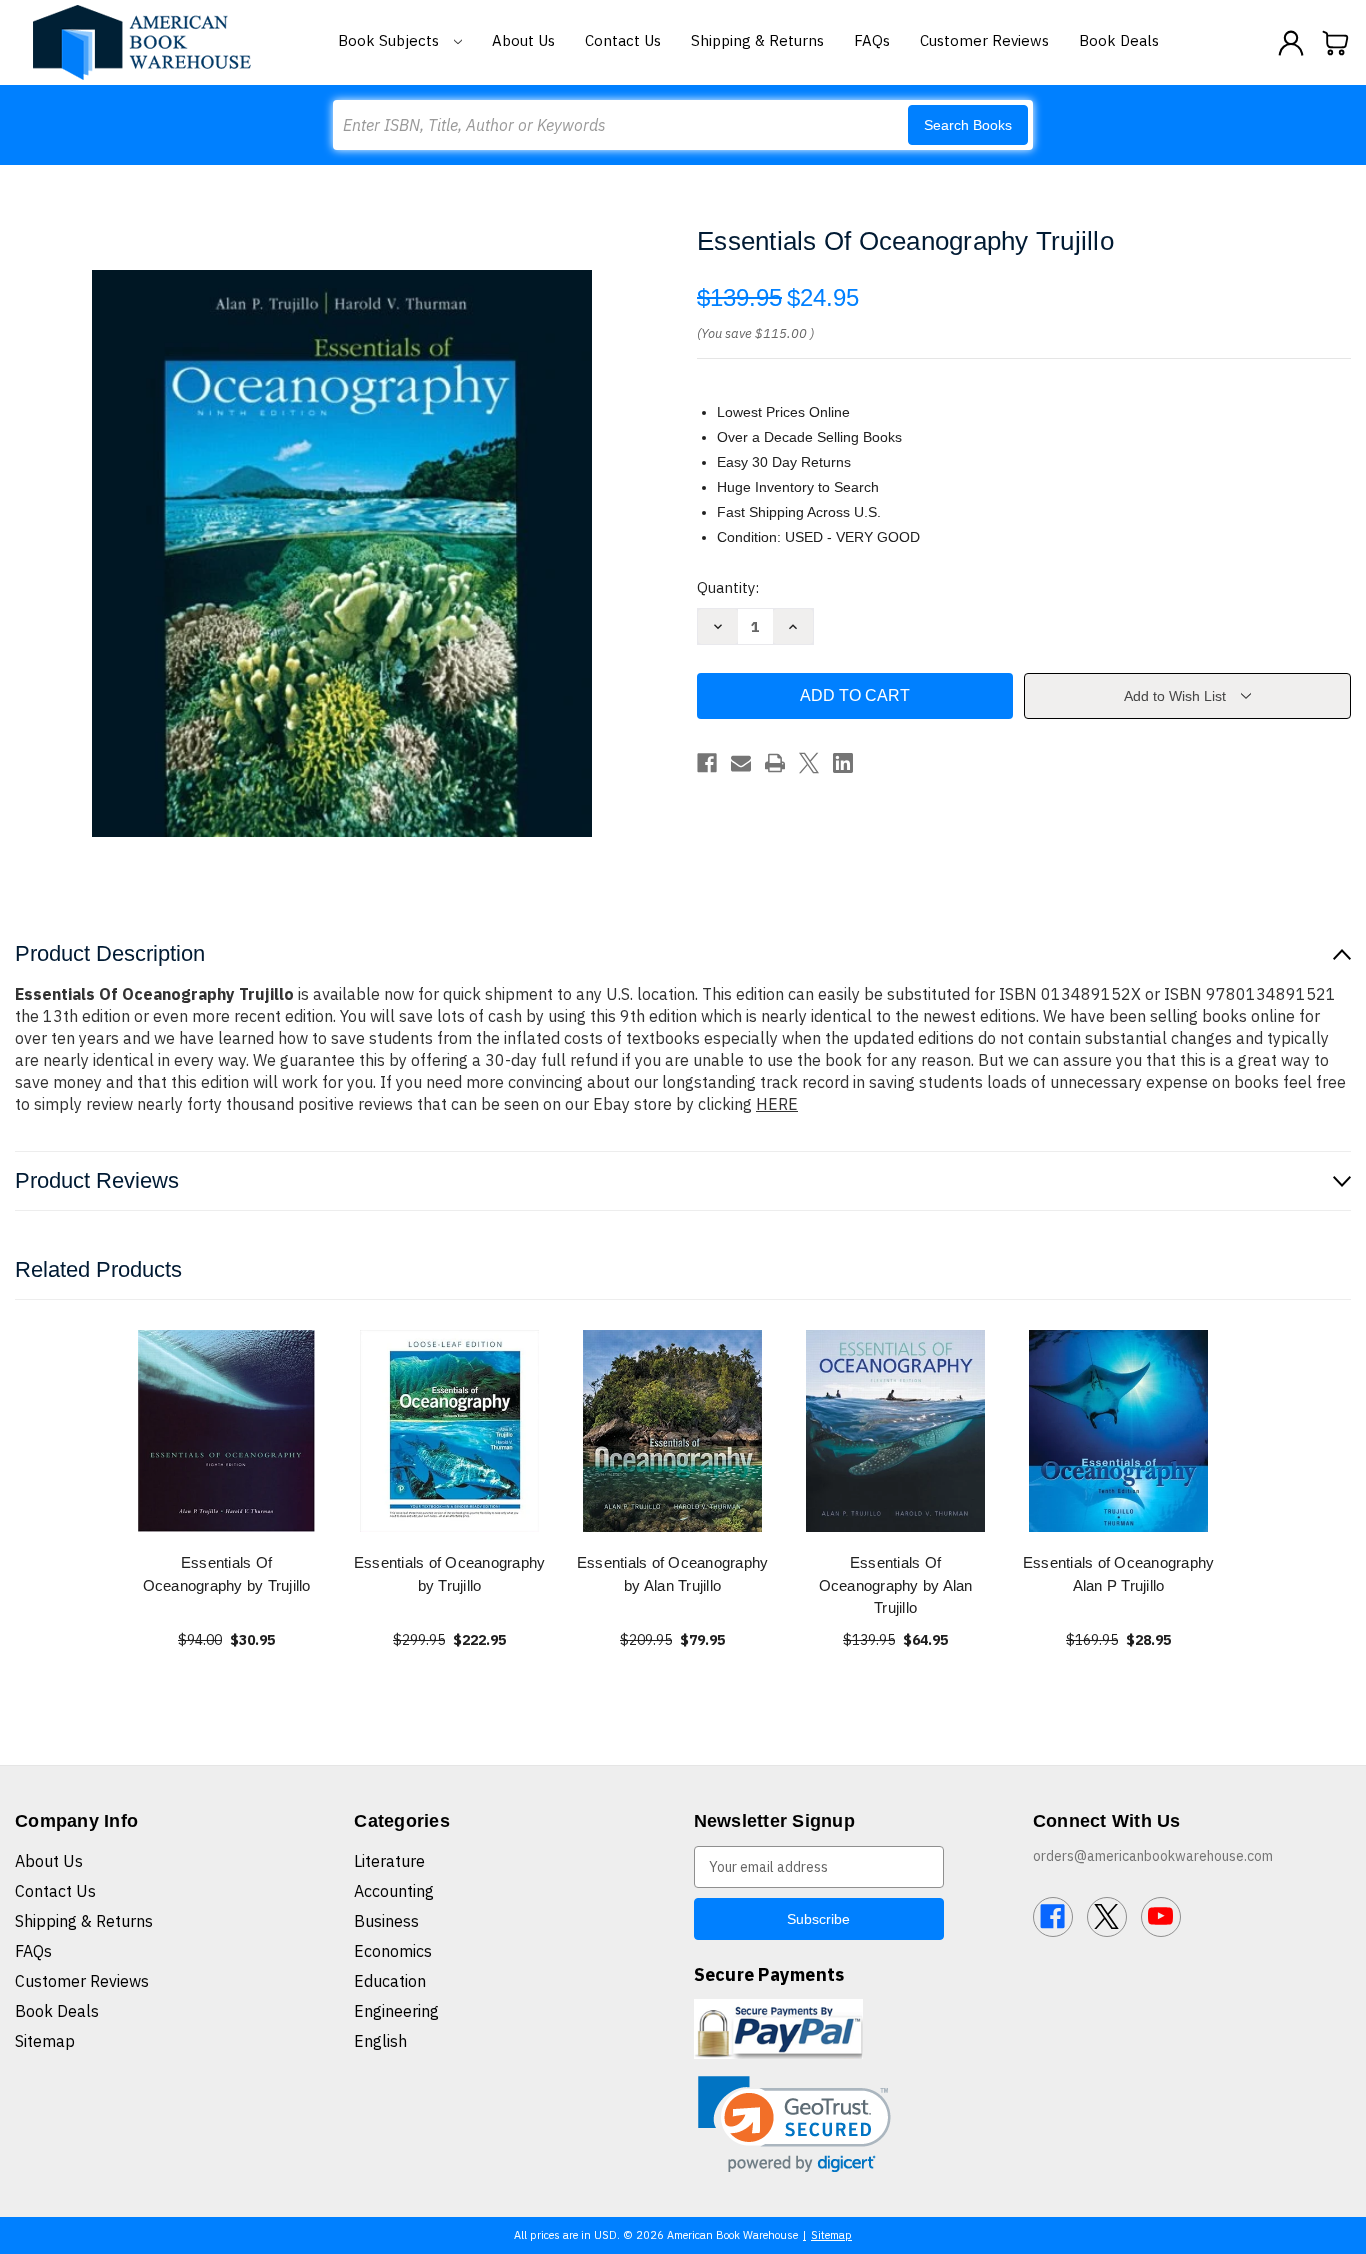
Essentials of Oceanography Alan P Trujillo (1119, 1574)
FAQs (872, 40)
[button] (794, 2124)
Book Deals (1119, 40)
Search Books (968, 125)
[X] (809, 763)
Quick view (227, 1430)
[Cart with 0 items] (1336, 43)
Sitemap (45, 2041)
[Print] (775, 763)
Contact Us (623, 40)
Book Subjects (390, 40)
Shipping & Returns (757, 40)
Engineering (396, 2011)
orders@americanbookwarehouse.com (1153, 1856)
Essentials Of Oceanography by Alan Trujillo (896, 1585)
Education (390, 1981)
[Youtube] (1161, 1917)
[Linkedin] (843, 763)
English (380, 2041)
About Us (523, 40)
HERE (777, 1104)
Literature (389, 1861)
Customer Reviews (984, 40)
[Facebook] (707, 763)
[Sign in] (1291, 43)
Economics (393, 1951)
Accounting (394, 1891)
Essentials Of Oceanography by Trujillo (227, 1574)
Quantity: (728, 587)
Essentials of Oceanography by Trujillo (450, 1574)
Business (386, 1921)
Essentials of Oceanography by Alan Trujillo (673, 1574)
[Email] (741, 763)
